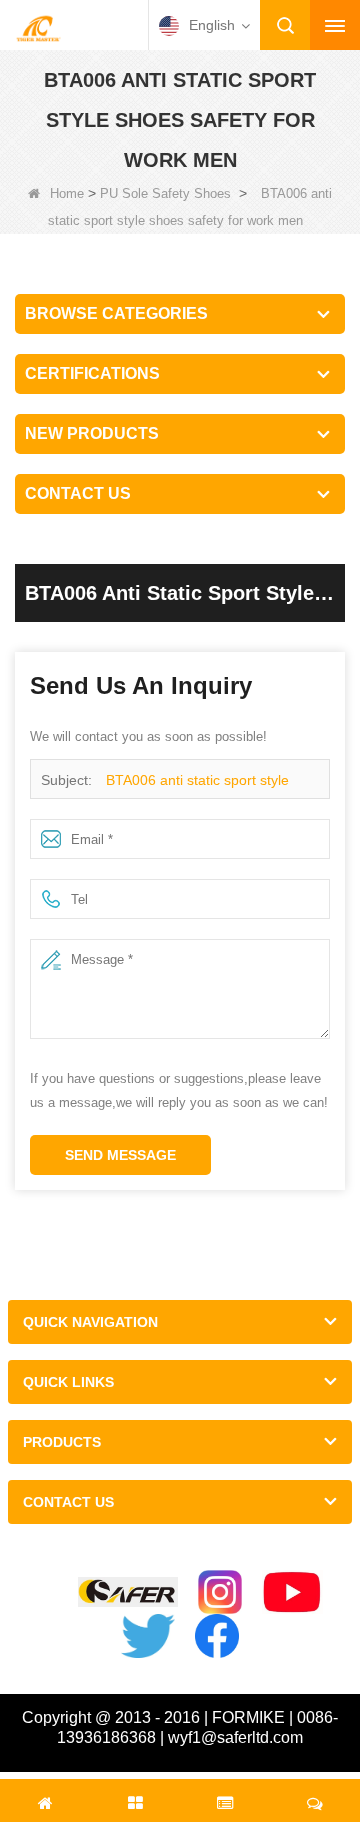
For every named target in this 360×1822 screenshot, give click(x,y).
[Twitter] (148, 1636)
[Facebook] (217, 1636)
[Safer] (128, 1592)
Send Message (120, 1155)
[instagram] (220, 1592)
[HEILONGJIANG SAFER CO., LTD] (38, 27)
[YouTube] (292, 1592)
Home (67, 193)
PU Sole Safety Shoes (165, 193)
